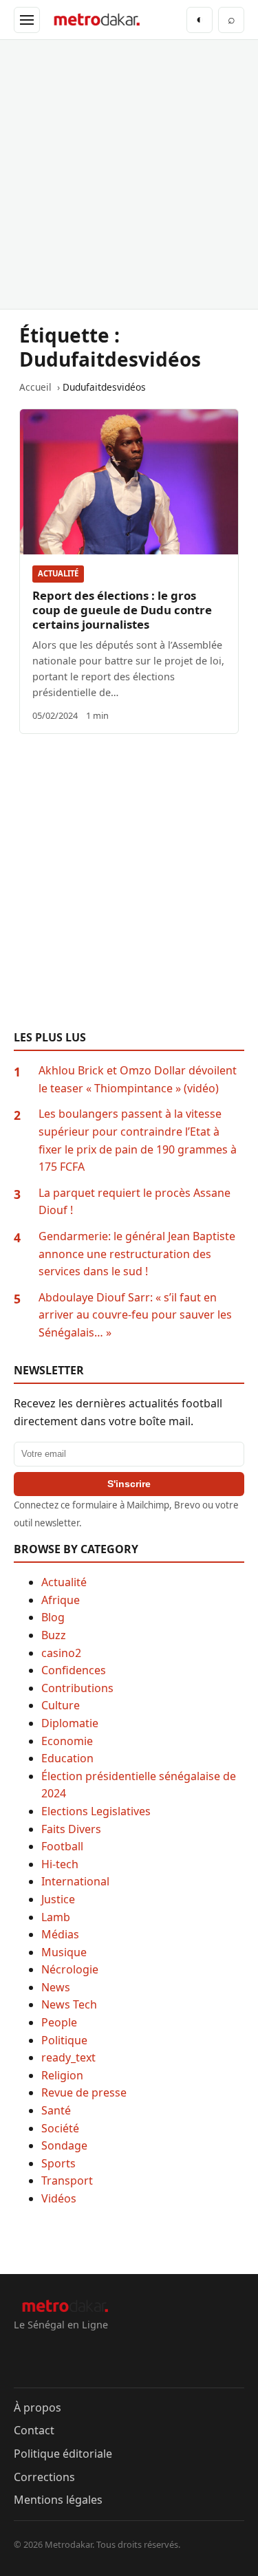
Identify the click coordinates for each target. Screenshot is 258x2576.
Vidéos (59, 2198)
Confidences (74, 1670)
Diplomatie (70, 1723)
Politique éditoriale (63, 2454)
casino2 (61, 1653)
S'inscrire (129, 1484)
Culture (61, 1705)
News (56, 1987)
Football (62, 1846)
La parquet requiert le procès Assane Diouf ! (135, 1202)
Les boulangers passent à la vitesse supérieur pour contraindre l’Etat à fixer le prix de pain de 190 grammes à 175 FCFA (138, 1140)
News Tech (69, 2004)
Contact (34, 2430)
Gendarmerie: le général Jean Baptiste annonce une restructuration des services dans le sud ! (137, 1254)
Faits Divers (71, 1829)
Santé (56, 2110)
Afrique (61, 1600)
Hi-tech (60, 1864)
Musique (64, 1952)
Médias (60, 1934)
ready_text (68, 2057)
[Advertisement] (129, 174)
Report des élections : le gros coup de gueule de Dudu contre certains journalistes (122, 610)
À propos (37, 2407)
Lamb (56, 1917)
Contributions (77, 1688)
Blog (53, 1617)
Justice (58, 1899)
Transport (67, 2180)
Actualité (58, 573)
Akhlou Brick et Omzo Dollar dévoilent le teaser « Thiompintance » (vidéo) (138, 1079)
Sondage (64, 2145)
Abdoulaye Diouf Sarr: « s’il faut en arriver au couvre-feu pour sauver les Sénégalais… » (135, 1315)
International (75, 1881)
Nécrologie (70, 1969)
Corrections (44, 2477)
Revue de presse (84, 2092)
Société (60, 2128)
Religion (62, 2075)
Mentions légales (58, 2500)
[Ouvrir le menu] (27, 20)
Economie (67, 1741)
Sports (58, 2163)
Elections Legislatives (96, 1811)
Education (67, 1758)
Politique (64, 2040)
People (59, 2022)
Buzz (54, 1635)
